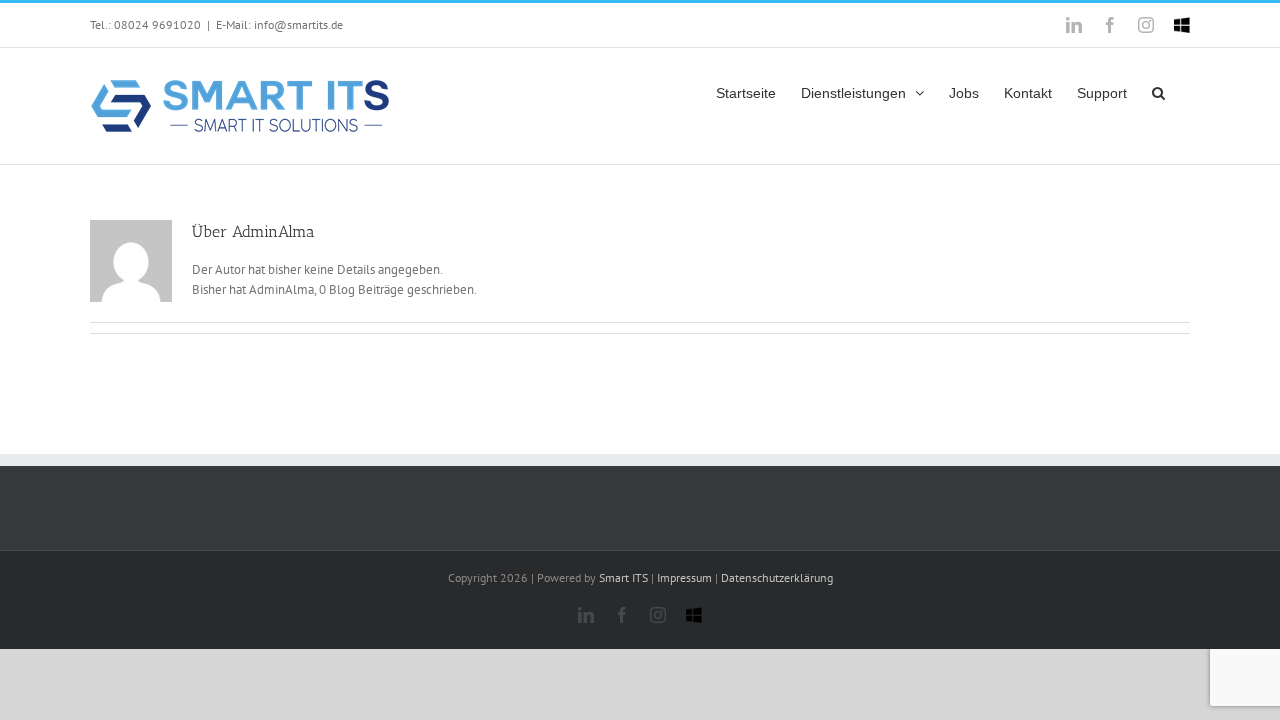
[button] (1158, 90)
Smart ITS (623, 577)
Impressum (684, 577)
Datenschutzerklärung (777, 577)
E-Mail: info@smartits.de (279, 24)
